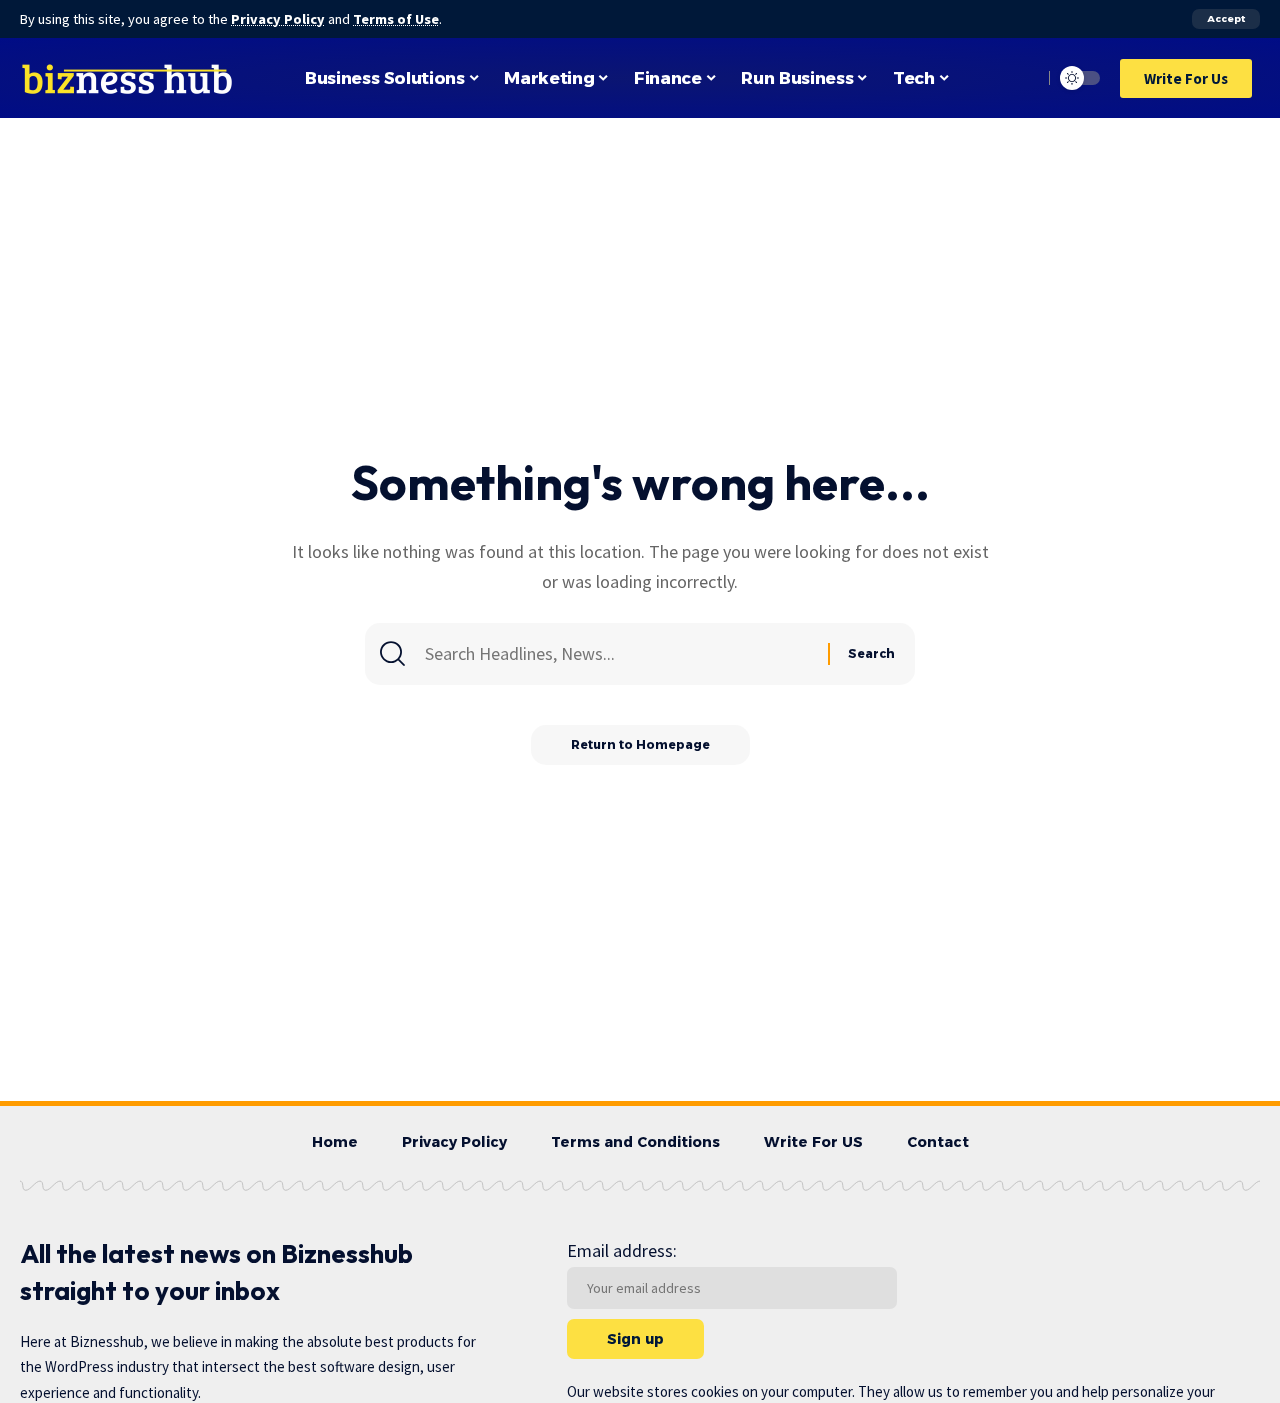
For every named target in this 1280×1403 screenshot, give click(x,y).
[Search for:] (624, 654)
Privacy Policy (278, 19)
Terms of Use (396, 19)
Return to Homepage (640, 744)
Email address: (622, 1250)
